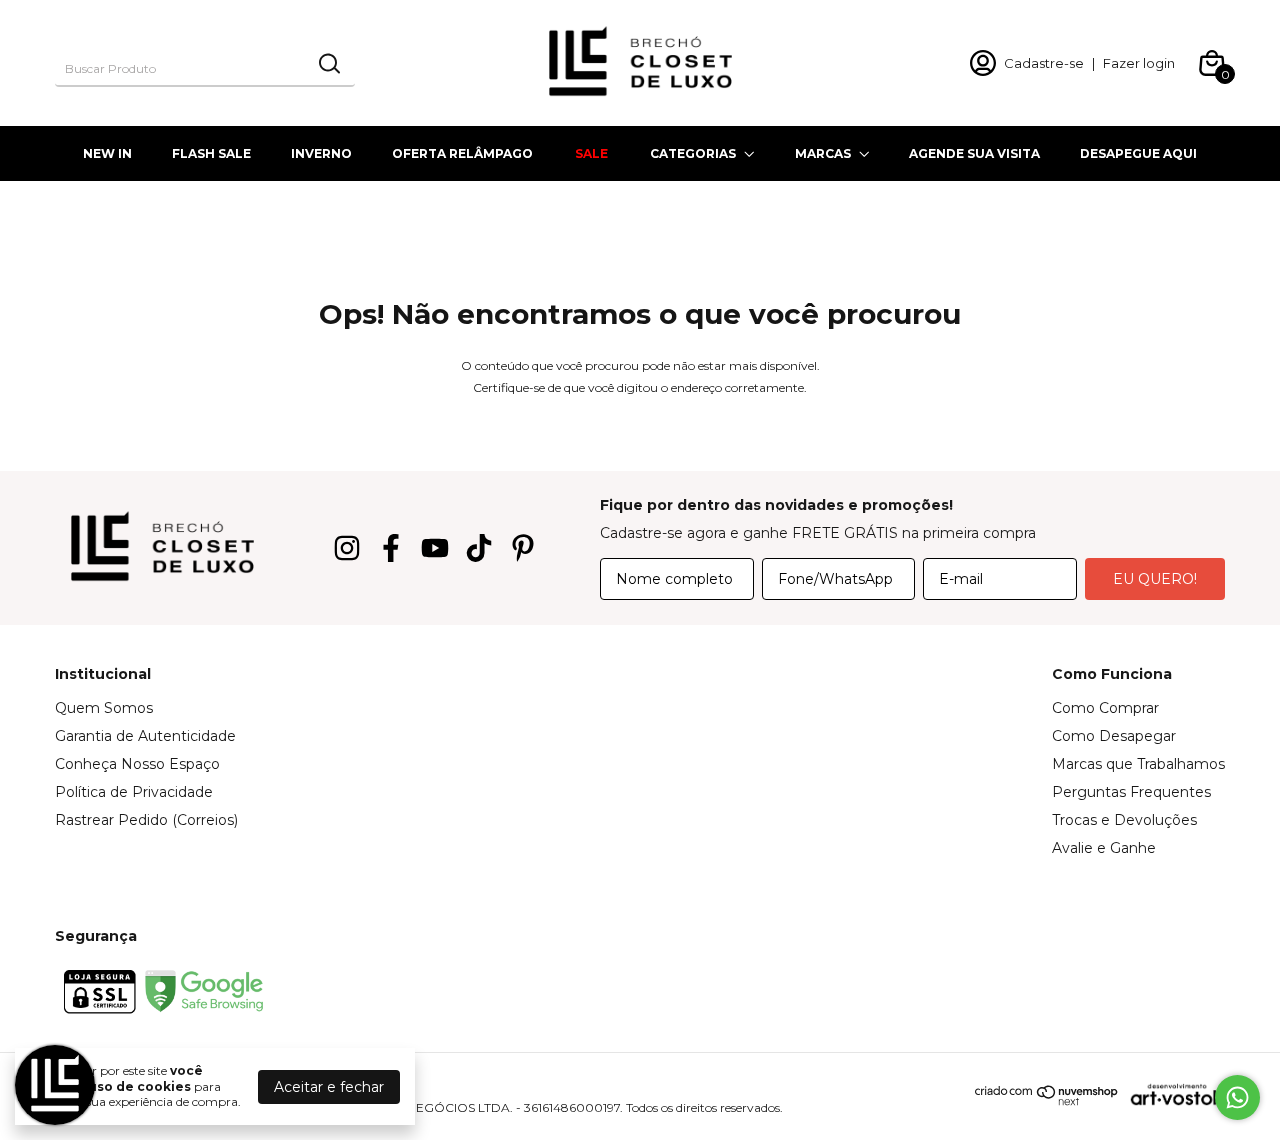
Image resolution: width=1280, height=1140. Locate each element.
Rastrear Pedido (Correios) (146, 820)
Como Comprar (1105, 708)
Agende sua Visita (974, 153)
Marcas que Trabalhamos (1138, 764)
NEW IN (107, 153)
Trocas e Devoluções (1124, 820)
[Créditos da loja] (1172, 1094)
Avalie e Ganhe (1104, 848)
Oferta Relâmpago (462, 153)
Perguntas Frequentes (1131, 792)
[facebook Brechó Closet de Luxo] (391, 548)
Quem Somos (104, 708)
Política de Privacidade (134, 792)
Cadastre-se (1044, 63)
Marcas (823, 153)
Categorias (693, 153)
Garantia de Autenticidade (145, 736)
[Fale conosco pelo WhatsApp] (1237, 1097)
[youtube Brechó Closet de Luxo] (435, 548)
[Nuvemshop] (1047, 1101)
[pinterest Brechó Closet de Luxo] (523, 548)
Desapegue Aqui (1138, 153)
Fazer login (1139, 63)
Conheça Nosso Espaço (137, 764)
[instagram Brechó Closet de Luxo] (347, 548)
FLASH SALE (211, 153)
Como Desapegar (1114, 736)
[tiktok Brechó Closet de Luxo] (479, 548)
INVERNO (321, 153)
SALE (591, 153)
